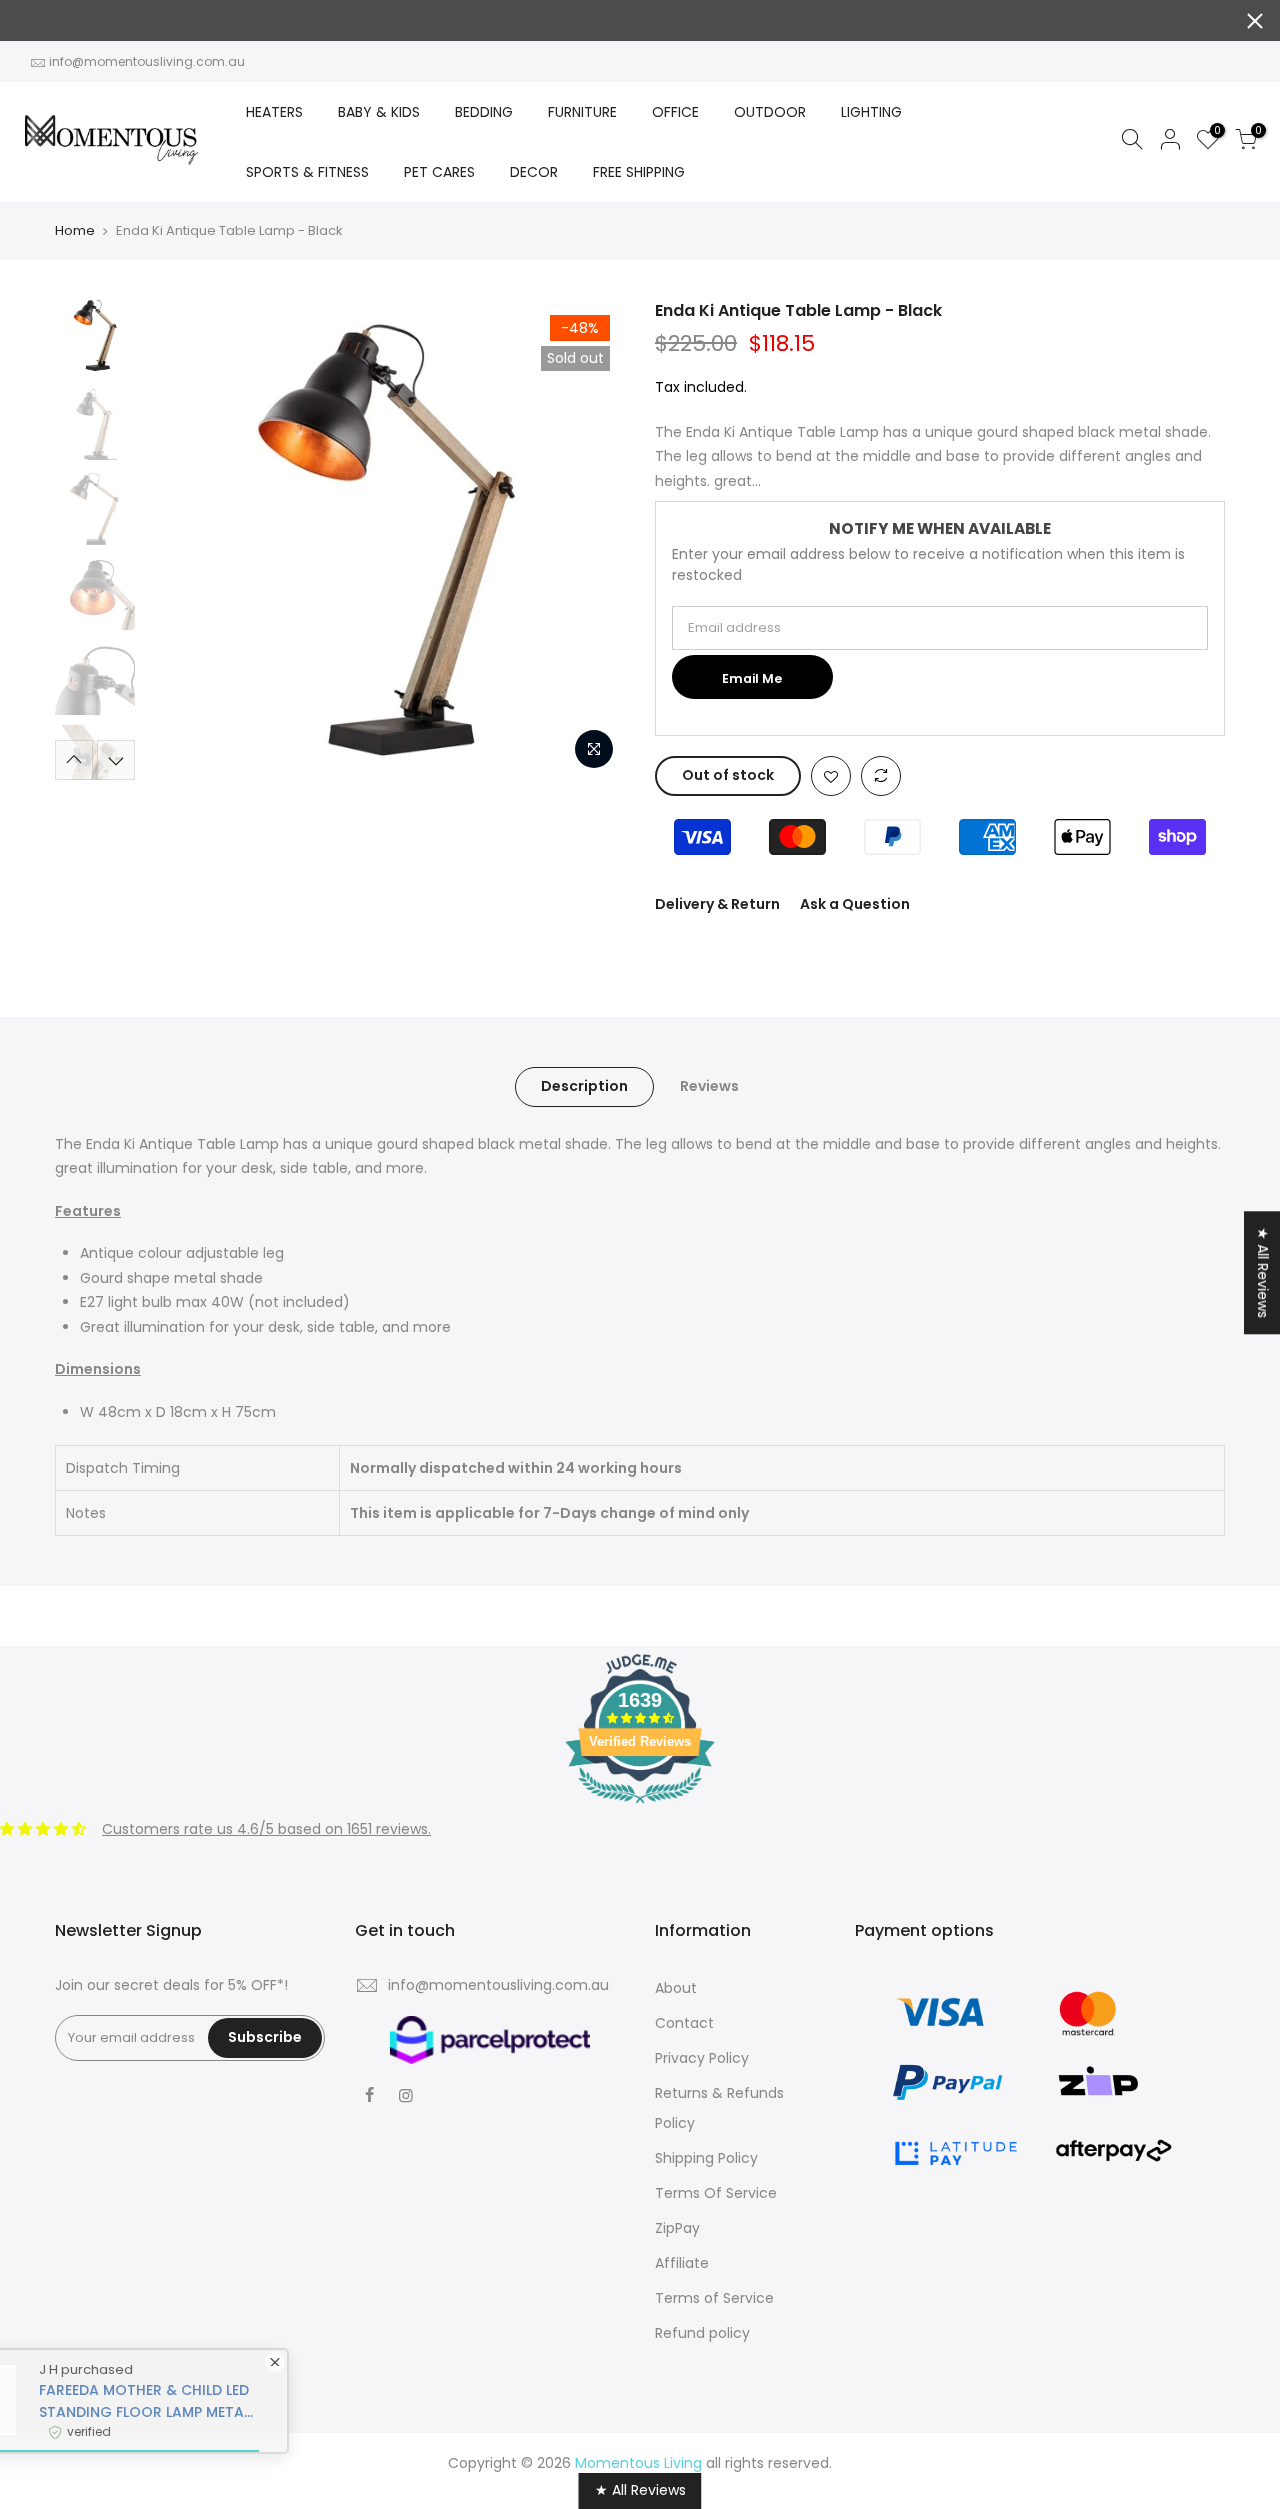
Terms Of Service (716, 2193)
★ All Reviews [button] (1263, 1272)
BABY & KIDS (379, 112)
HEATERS (274, 112)
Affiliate (682, 2263)
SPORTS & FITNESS (307, 172)
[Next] (590, 540)
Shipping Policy (706, 2158)
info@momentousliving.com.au (147, 61)
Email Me (752, 678)
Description (584, 1086)
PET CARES (439, 172)
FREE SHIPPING (639, 172)
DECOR (534, 172)
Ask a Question (855, 904)
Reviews (709, 1086)
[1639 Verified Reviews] (640, 1807)
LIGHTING (871, 112)
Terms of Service (714, 2298)
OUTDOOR (770, 112)
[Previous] (180, 540)
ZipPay (677, 2228)
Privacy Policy (702, 2058)
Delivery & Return (717, 904)
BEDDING (484, 112)
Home (75, 231)
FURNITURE (582, 112)
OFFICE (675, 112)
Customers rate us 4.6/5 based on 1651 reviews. (266, 1829)
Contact (684, 2023)
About (676, 1988)
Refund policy (702, 2333)
